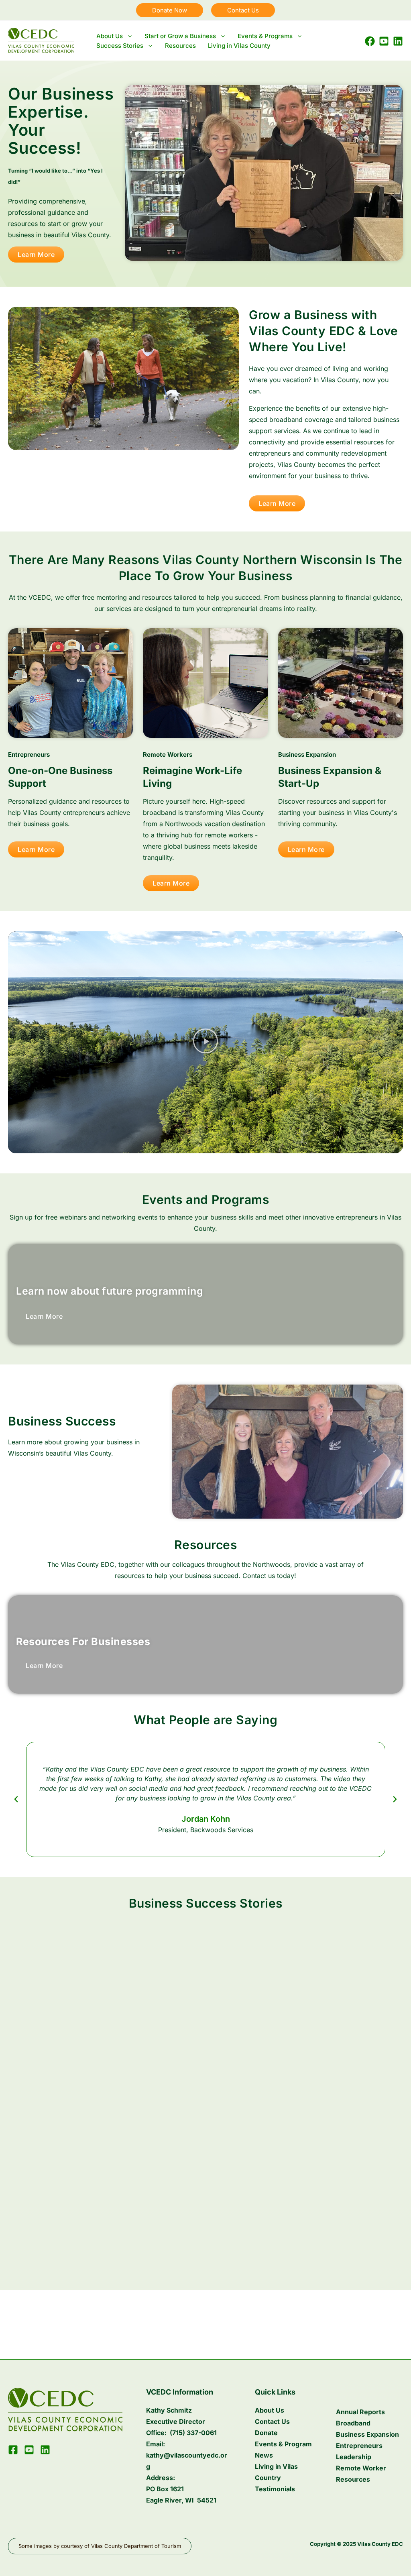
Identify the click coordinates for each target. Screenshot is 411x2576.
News (264, 2455)
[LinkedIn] (398, 41)
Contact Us (272, 2421)
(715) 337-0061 (193, 2433)
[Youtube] (29, 2450)
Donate (266, 2433)
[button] (170, 10)
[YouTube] (384, 41)
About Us (270, 2410)
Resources (353, 2479)
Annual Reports (360, 2412)
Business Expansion (367, 2434)
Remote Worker (361, 2468)
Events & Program (283, 2444)
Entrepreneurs (359, 2446)
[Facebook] (370, 41)
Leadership (354, 2457)
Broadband (353, 2423)
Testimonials (275, 2489)
